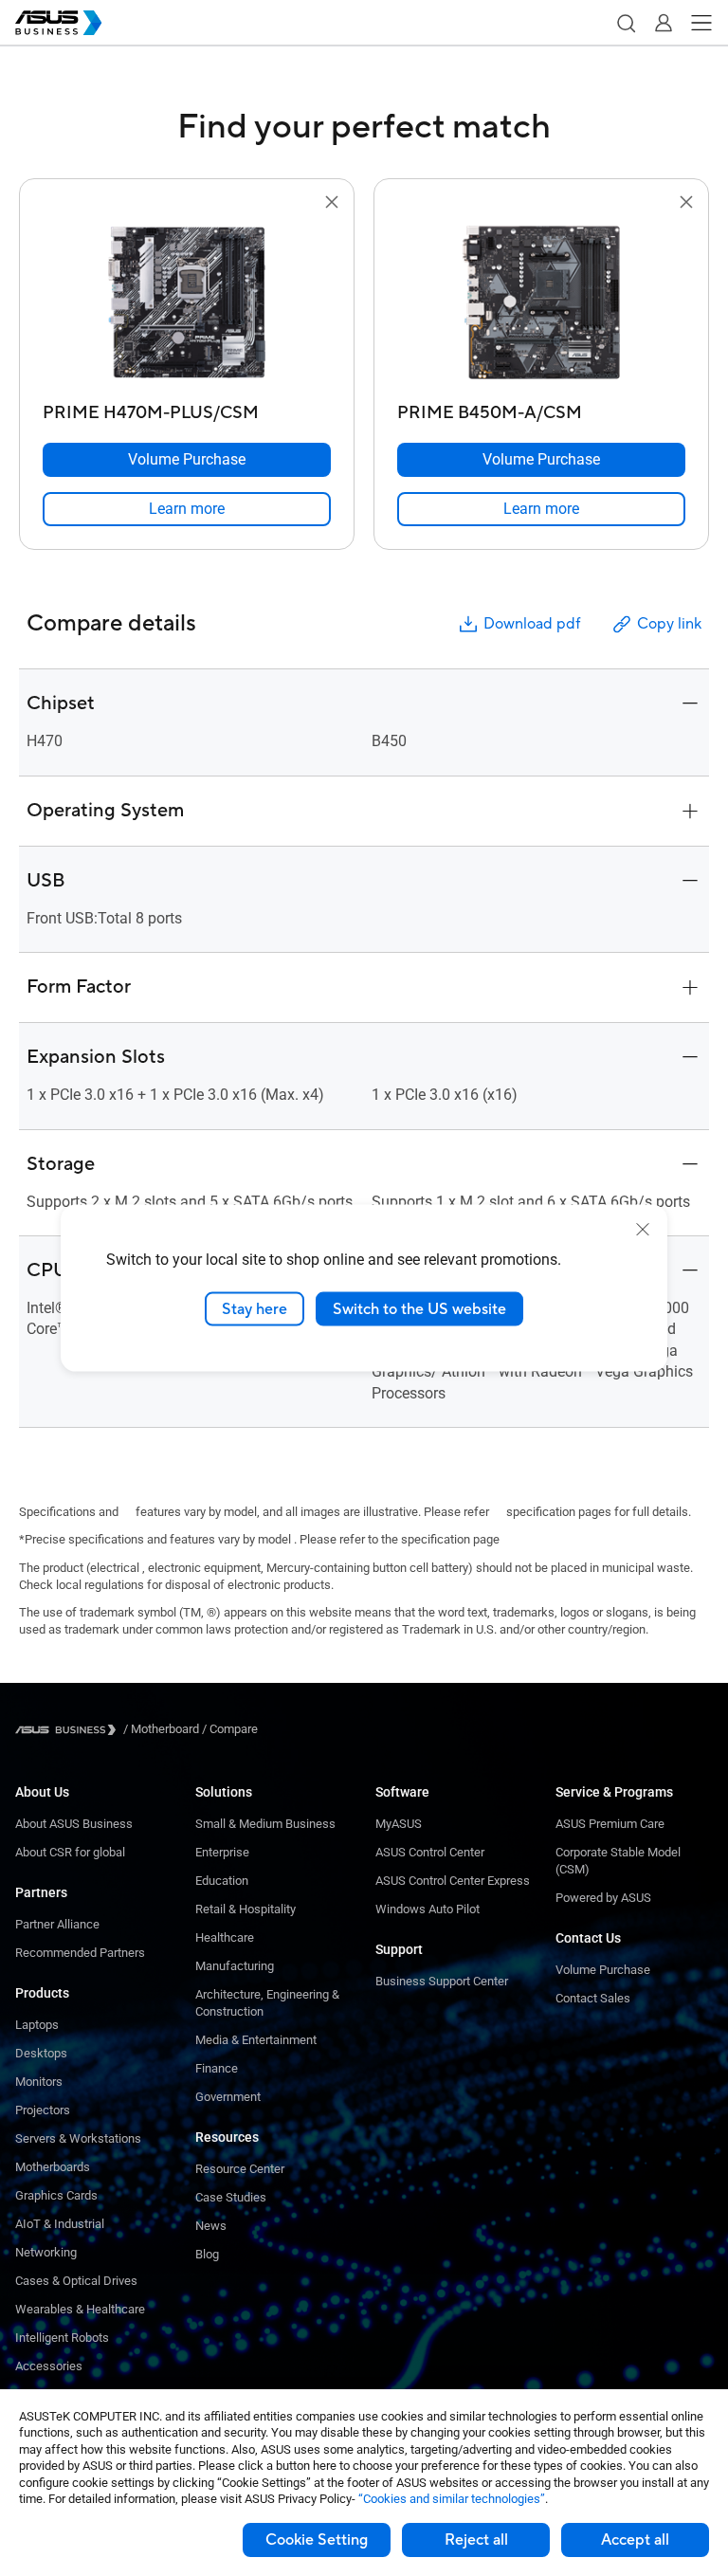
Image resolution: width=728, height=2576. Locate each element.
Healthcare (225, 1937)
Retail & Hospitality (246, 1909)
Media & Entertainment (256, 2040)
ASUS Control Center (430, 1852)
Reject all (476, 2540)
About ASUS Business (74, 1824)
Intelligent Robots (62, 2338)
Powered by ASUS (603, 1898)
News (211, 2226)
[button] (626, 23)
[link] (187, 509)
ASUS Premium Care (610, 1824)
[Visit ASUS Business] (69, 1730)
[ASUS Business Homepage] (59, 23)
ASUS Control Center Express (453, 1881)
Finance (217, 2068)
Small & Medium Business (265, 1824)
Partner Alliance (57, 1924)
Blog (207, 2254)
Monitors (39, 2082)
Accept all (635, 2540)
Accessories (49, 2366)
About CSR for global (70, 1852)
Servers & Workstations (78, 2138)
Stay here (255, 1308)
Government (228, 2097)
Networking (46, 2252)
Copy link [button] (669, 624)
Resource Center (240, 2169)
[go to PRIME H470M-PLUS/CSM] (187, 304)
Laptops (37, 2025)
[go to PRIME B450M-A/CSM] (541, 304)
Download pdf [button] (532, 624)
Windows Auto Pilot (428, 1909)
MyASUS (399, 1824)
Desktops (41, 2053)
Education (222, 1881)
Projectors (43, 2110)
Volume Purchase (603, 1970)
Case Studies (231, 2197)
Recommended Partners (80, 1953)
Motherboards (53, 2167)
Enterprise (222, 1852)
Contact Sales (593, 1998)
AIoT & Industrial (60, 2224)
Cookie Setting (317, 2540)
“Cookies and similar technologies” (452, 2499)
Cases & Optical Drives (76, 2281)
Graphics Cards (56, 2195)
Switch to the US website (419, 1308)
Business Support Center (442, 1981)
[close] (643, 1229)
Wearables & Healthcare (80, 2309)
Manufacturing (235, 1966)
